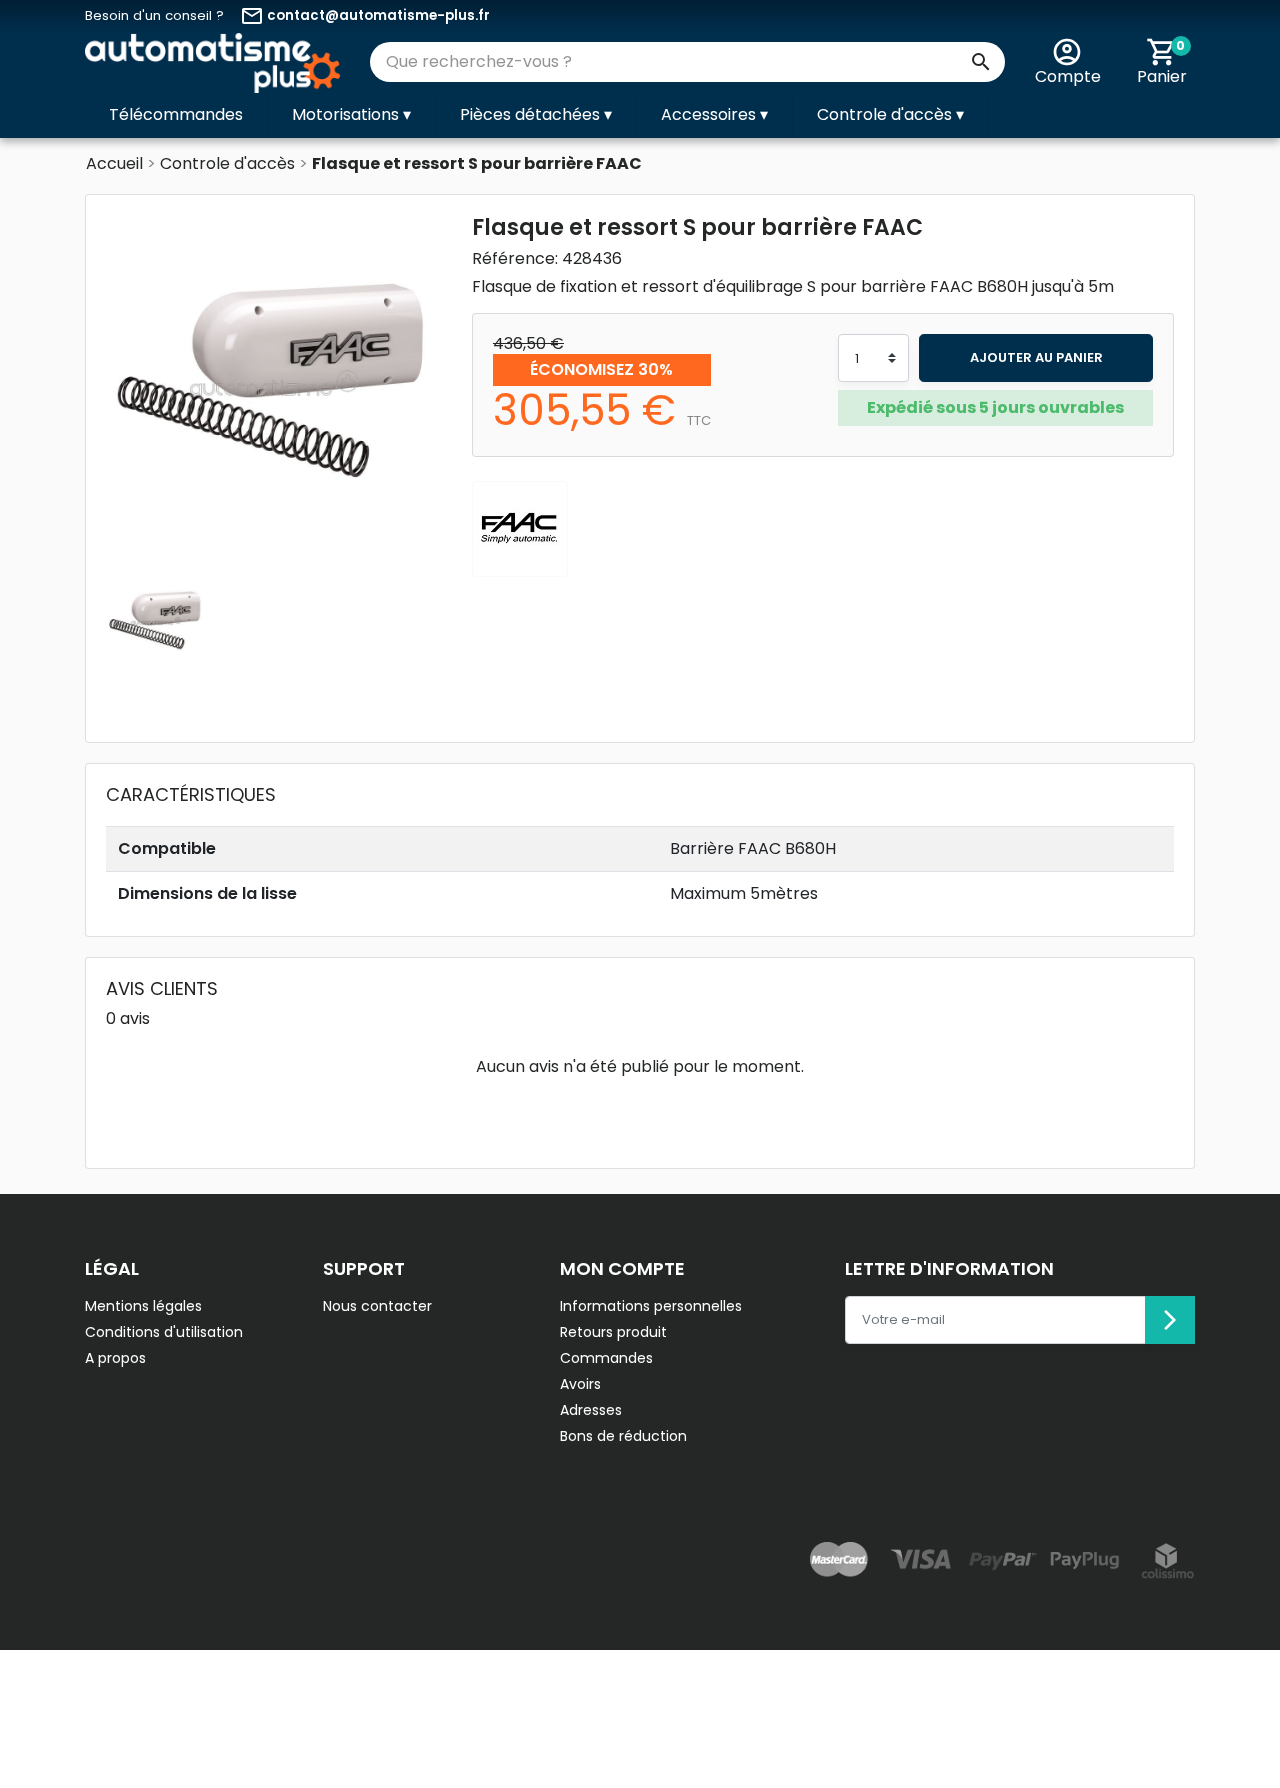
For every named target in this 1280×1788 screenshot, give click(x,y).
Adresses (591, 1410)
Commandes (606, 1358)
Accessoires (714, 114)
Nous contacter (377, 1306)
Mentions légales (143, 1306)
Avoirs (580, 1384)
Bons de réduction (623, 1436)
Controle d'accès (890, 114)
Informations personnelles (651, 1306)
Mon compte (622, 1268)
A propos (115, 1358)
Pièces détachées (536, 114)
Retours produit (613, 1332)
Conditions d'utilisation (164, 1332)
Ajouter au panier (1036, 357)
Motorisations (351, 114)
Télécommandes (176, 114)
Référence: (515, 259)
